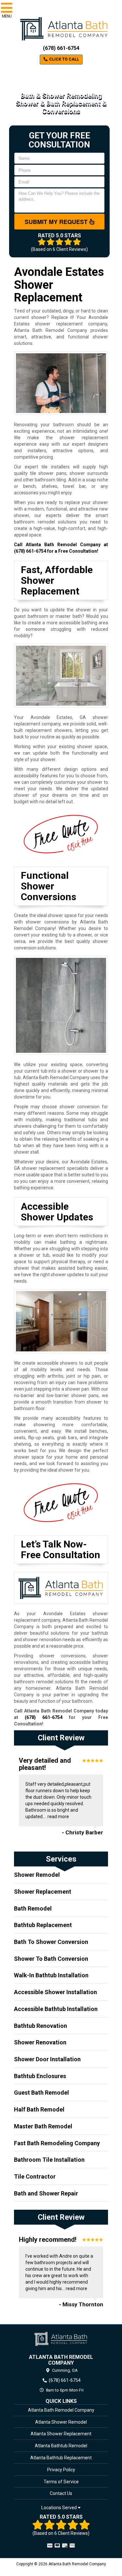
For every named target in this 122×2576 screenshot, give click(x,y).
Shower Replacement (43, 1892)
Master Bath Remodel (43, 2126)
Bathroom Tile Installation (49, 2160)
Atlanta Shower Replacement (61, 2434)
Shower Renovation (40, 2042)
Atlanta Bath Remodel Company (61, 2410)
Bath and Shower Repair (46, 2193)
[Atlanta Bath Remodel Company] (61, 2339)
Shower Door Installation (47, 2059)
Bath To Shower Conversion (51, 1942)
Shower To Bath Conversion (51, 1959)
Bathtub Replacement (43, 1925)
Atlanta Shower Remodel (61, 2422)
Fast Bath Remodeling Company (57, 2143)
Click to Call (64, 59)
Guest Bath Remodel (41, 2093)
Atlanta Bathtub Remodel (61, 2446)
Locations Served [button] (60, 2508)
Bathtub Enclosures (40, 2076)
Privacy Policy (61, 2470)
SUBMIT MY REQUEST (57, 222)
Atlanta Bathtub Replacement (61, 2458)
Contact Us (61, 2493)
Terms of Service (61, 2482)
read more (58, 1817)
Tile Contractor (35, 2176)
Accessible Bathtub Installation (56, 2009)
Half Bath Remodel (39, 2109)
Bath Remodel (33, 1908)
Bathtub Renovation (41, 2026)
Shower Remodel (37, 1875)
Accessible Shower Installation (55, 1992)
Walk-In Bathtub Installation (51, 1975)
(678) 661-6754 (61, 48)
